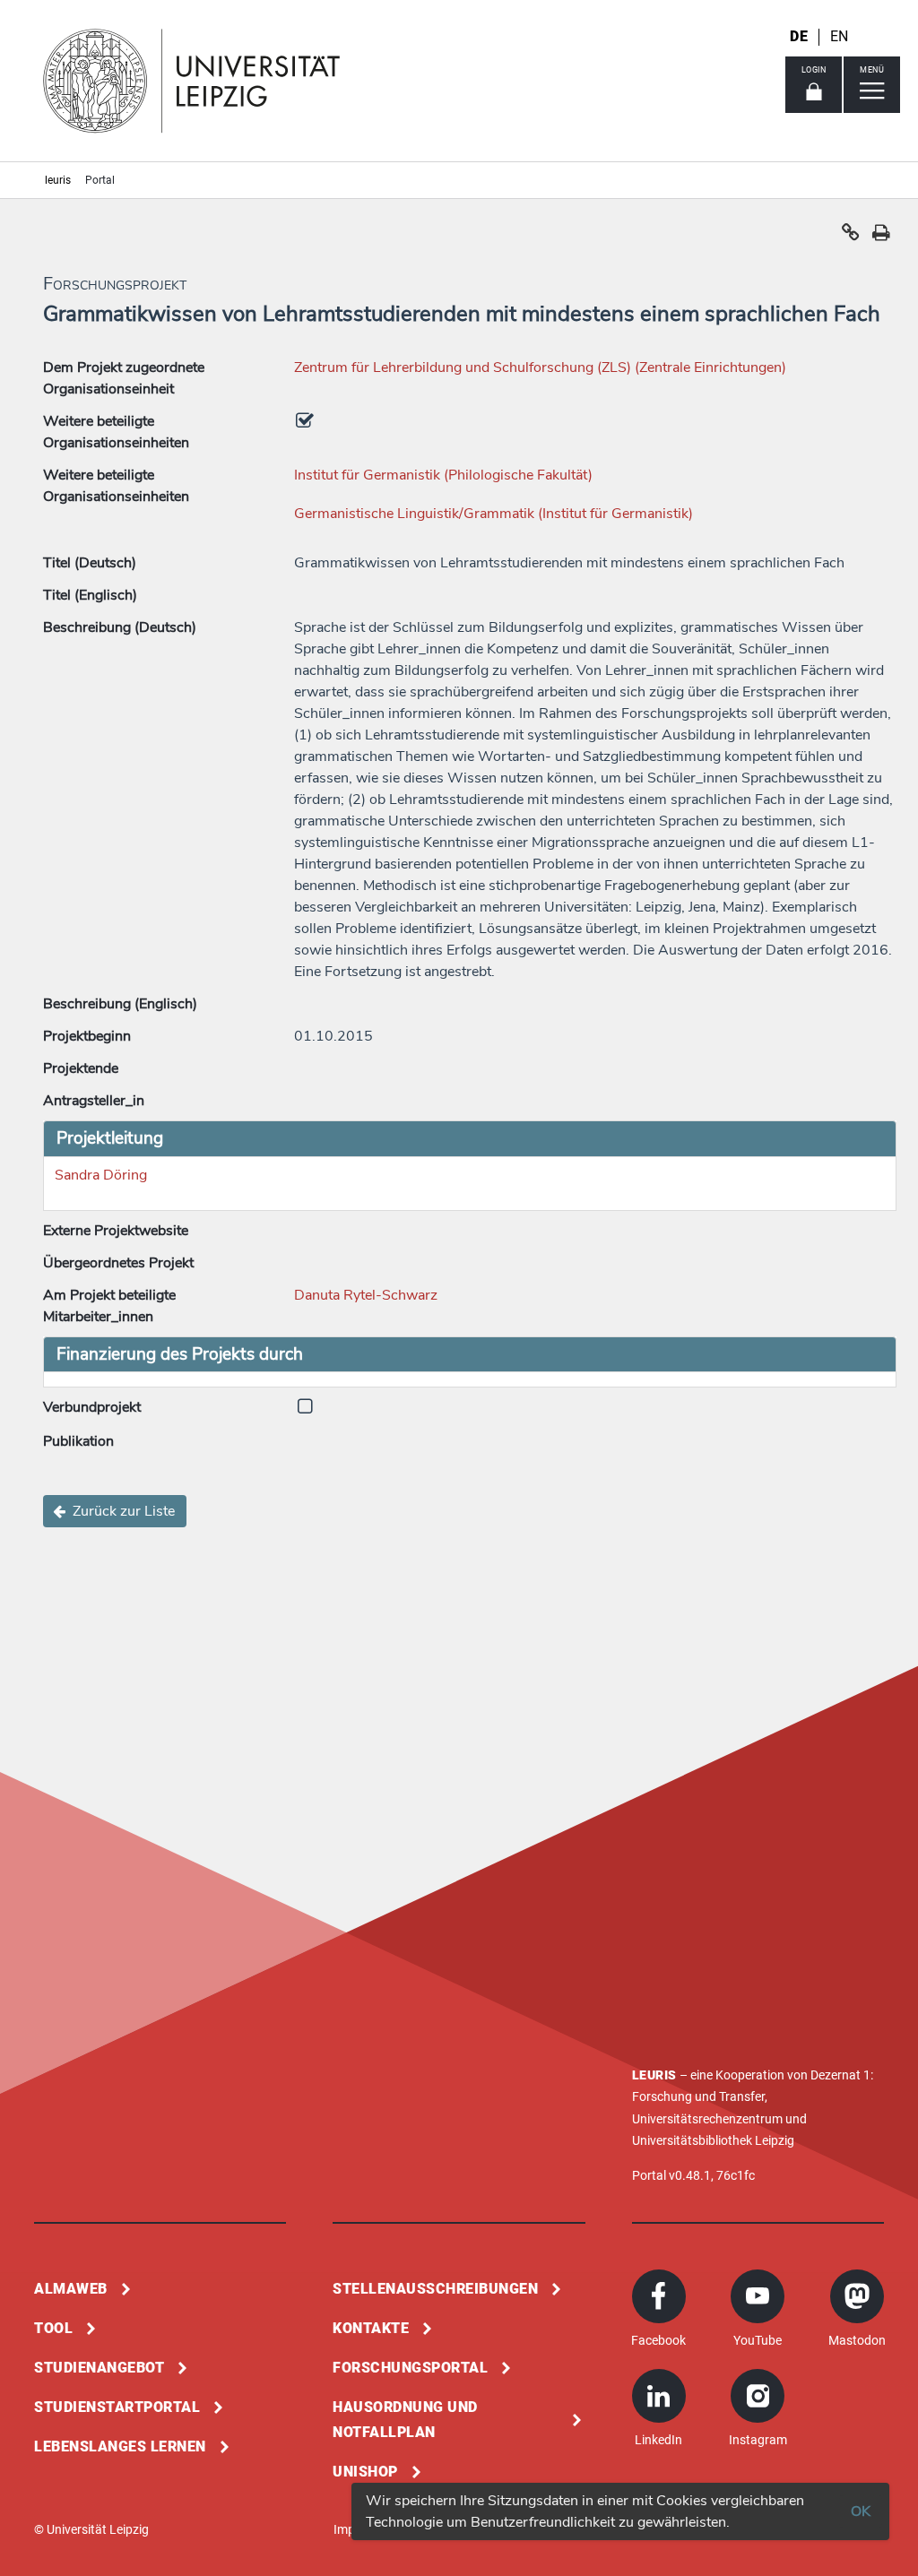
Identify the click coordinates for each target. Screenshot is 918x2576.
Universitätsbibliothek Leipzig (713, 2140)
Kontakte (371, 2328)
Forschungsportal (410, 2368)
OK (861, 2511)
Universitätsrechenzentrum (707, 2119)
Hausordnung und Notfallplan (405, 2420)
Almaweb (71, 2289)
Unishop (365, 2472)
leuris (58, 180)
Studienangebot (99, 2368)
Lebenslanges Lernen (120, 2446)
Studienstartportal (117, 2407)
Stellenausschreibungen (435, 2289)
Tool (53, 2328)
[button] (851, 237)
